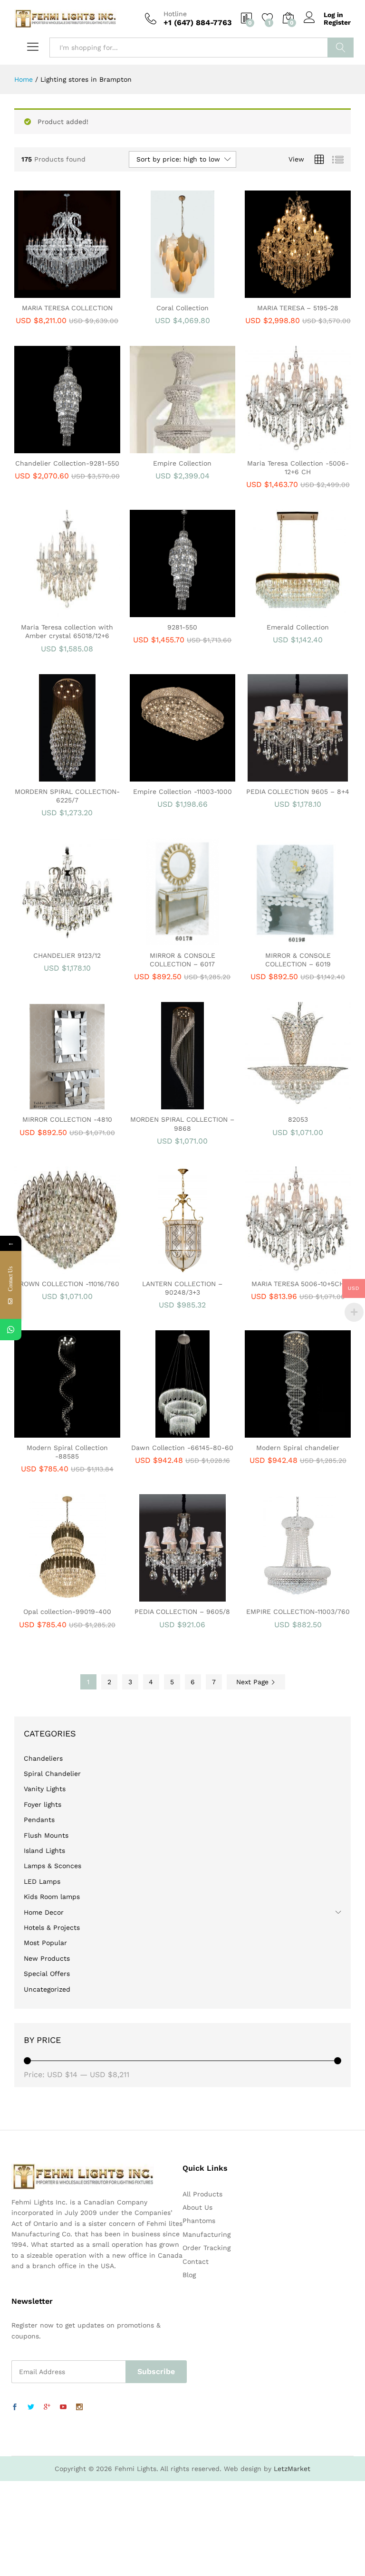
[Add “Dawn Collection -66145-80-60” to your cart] (170, 1432)
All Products (202, 2194)
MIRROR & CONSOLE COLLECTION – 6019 (298, 960)
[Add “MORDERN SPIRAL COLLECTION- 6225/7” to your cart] (55, 776)
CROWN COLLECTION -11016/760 (67, 1284)
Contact (196, 2261)
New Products (47, 1958)
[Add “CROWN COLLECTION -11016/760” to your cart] (55, 1268)
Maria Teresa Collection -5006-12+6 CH (298, 467)
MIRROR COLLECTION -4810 (67, 1119)
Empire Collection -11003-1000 (182, 792)
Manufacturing (207, 2234)
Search (341, 48)
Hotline (175, 14)
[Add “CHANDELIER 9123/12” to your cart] (55, 940)
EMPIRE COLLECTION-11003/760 (298, 1612)
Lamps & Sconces (53, 1866)
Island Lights (44, 1851)
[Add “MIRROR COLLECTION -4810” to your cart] (55, 1104)
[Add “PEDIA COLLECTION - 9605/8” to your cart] (170, 1596)
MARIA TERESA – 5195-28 (298, 308)
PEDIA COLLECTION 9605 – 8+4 (298, 792)
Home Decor (44, 1912)
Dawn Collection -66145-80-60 (182, 1448)
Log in (333, 15)
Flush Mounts (46, 1835)
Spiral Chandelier (52, 1774)
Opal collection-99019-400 (67, 1612)
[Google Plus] (47, 2407)
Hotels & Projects (52, 1927)
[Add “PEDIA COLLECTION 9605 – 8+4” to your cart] (286, 776)
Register (337, 22)
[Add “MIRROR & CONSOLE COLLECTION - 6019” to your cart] (286, 940)
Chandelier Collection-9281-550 (67, 463)
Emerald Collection (298, 627)
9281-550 (182, 627)
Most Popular (45, 1943)
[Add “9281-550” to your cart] (170, 611)
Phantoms (199, 2221)
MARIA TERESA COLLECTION (67, 308)
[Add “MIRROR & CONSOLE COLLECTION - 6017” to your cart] (170, 940)
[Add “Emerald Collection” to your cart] (286, 611)
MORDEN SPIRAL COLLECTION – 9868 (182, 1124)
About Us (197, 2207)
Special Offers (47, 1974)
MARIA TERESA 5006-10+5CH (298, 1284)
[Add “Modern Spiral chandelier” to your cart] (286, 1432)
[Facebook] (15, 2407)
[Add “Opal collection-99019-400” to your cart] (55, 1596)
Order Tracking (207, 2248)
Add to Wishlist (77, 292)
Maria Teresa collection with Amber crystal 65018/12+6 (67, 631)
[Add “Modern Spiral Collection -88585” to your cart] (55, 1432)
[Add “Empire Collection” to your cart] (170, 448)
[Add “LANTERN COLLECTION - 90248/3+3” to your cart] (170, 1268)
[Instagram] (79, 2407)
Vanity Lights (45, 1789)
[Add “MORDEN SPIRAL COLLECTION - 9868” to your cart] (170, 1104)
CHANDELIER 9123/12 (67, 955)
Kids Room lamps (52, 1897)
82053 (298, 1119)
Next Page (254, 1682)
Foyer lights (43, 1804)
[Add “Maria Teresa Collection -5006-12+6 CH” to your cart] (286, 448)
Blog (189, 2275)
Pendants (39, 1820)
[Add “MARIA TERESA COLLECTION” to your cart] (55, 292)
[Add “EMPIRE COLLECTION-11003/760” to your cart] (286, 1596)
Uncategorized (47, 1989)
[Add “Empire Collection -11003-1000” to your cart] (170, 776)
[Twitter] (31, 2407)
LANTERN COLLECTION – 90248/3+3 (182, 1288)
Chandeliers (43, 1758)
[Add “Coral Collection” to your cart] (170, 292)
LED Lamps (42, 1881)
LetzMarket (292, 2469)
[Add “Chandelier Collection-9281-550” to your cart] (55, 448)
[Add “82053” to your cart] (286, 1104)
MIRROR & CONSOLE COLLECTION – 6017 (182, 960)
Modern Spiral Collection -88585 (67, 1452)
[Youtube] (63, 2407)
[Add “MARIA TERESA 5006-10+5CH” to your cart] (286, 1268)
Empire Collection (182, 463)
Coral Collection (182, 308)
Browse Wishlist (192, 1596)
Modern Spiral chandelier (298, 1448)
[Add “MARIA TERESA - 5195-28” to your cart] (286, 292)
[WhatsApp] (11, 1330)
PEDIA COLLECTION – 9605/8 (182, 1612)
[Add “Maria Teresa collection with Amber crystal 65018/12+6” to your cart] (55, 611)
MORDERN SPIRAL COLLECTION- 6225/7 (67, 796)
